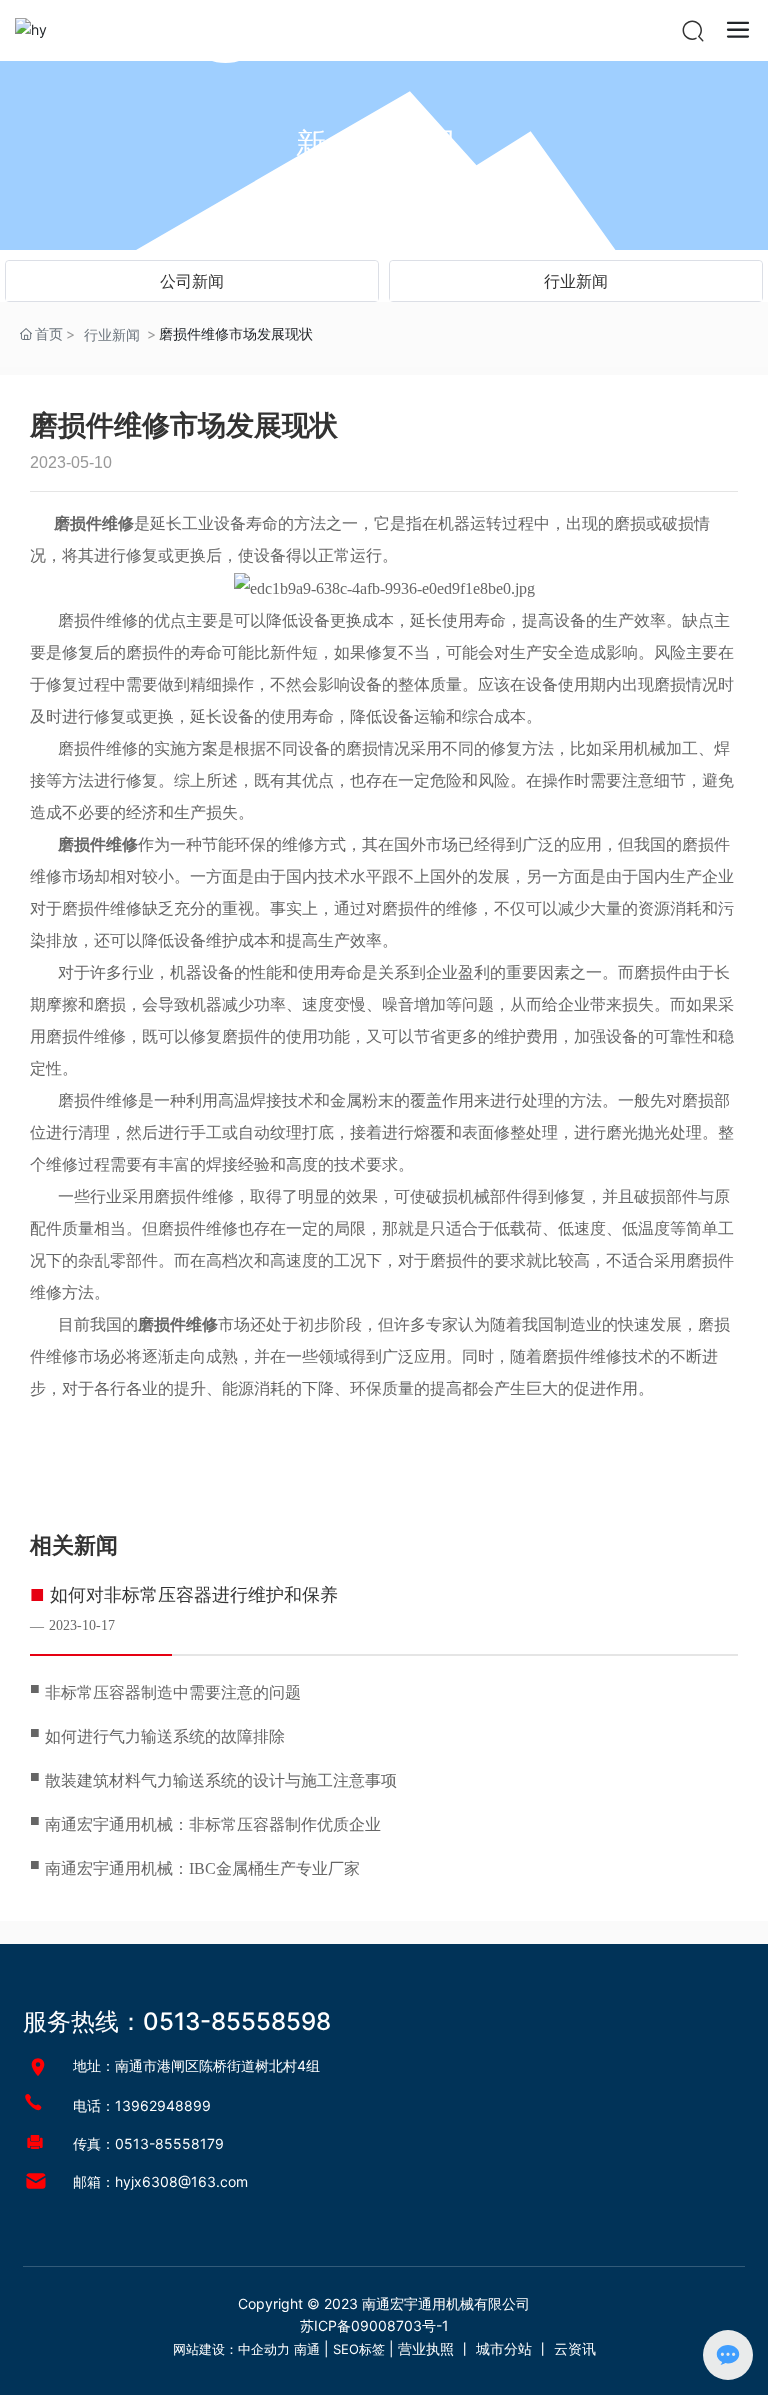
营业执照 (426, 2348)
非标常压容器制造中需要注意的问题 (173, 1692)
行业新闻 (576, 281)
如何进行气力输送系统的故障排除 (165, 1736)
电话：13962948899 (142, 2105)
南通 (307, 2349)
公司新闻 (192, 281)
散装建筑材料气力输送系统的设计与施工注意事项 (221, 1780)
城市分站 (504, 2348)
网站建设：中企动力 (231, 2349)
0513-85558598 (237, 2021)
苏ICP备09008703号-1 (374, 2325)
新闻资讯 (384, 143)
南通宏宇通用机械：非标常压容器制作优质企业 (213, 1824)
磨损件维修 (98, 620)
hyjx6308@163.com (181, 2181)
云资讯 (575, 2348)
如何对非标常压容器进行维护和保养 (194, 1595)
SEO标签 (359, 2349)
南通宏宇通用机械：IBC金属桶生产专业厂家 (202, 1868)
